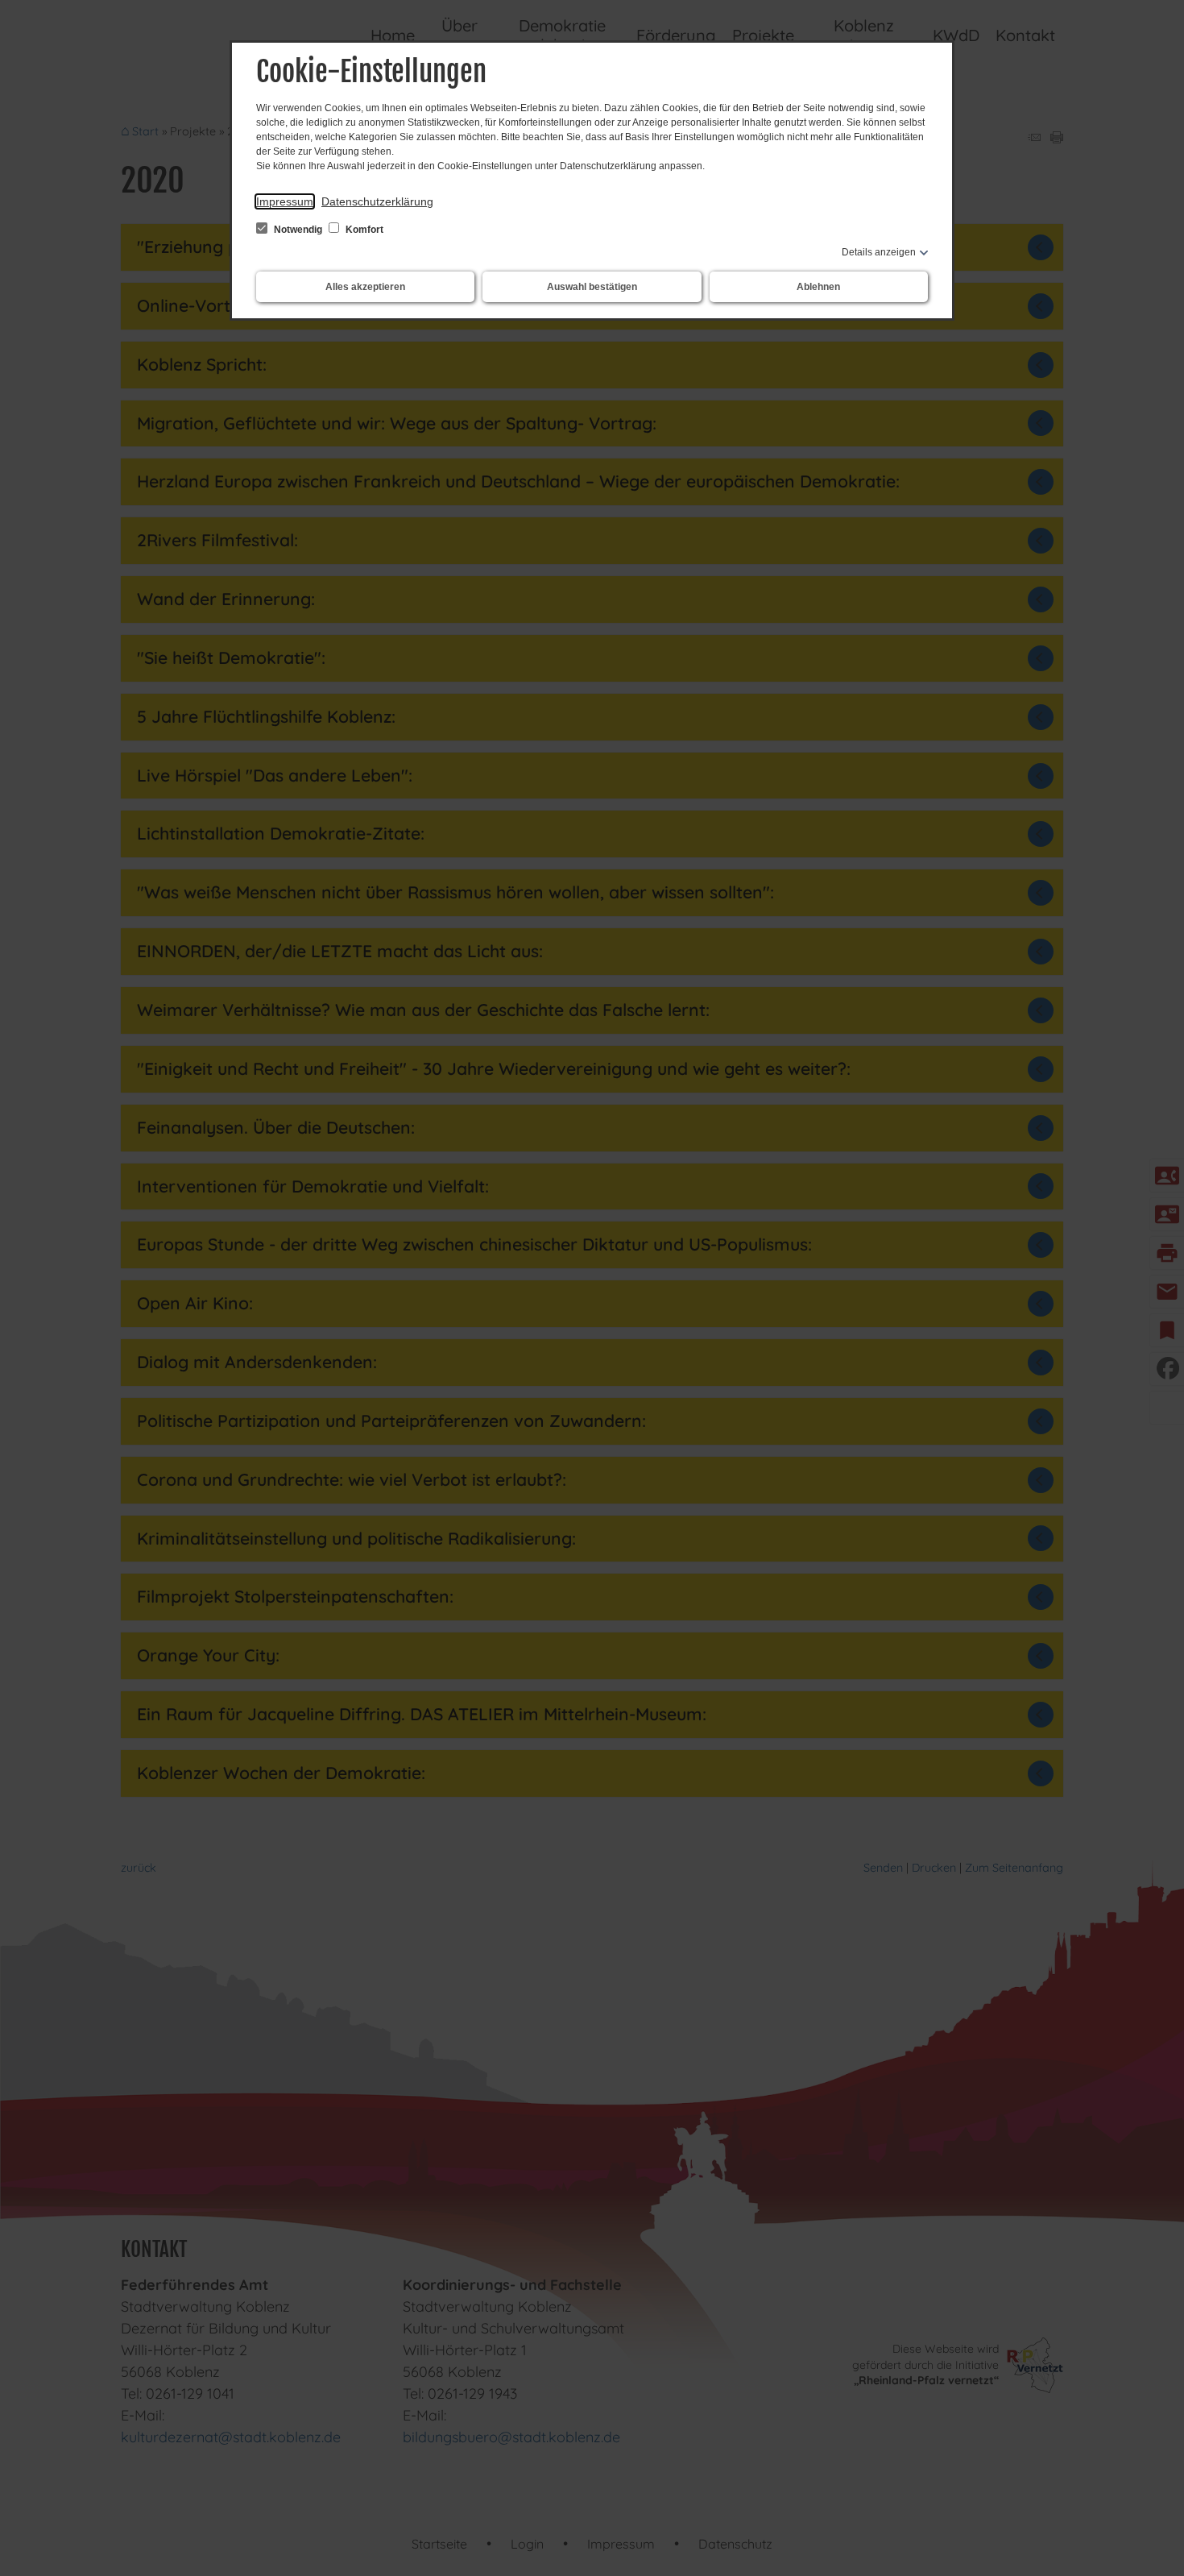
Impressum (285, 201)
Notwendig (298, 230)
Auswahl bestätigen (592, 287)
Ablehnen (818, 287)
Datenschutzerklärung (377, 201)
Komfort (363, 230)
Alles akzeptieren (365, 287)
